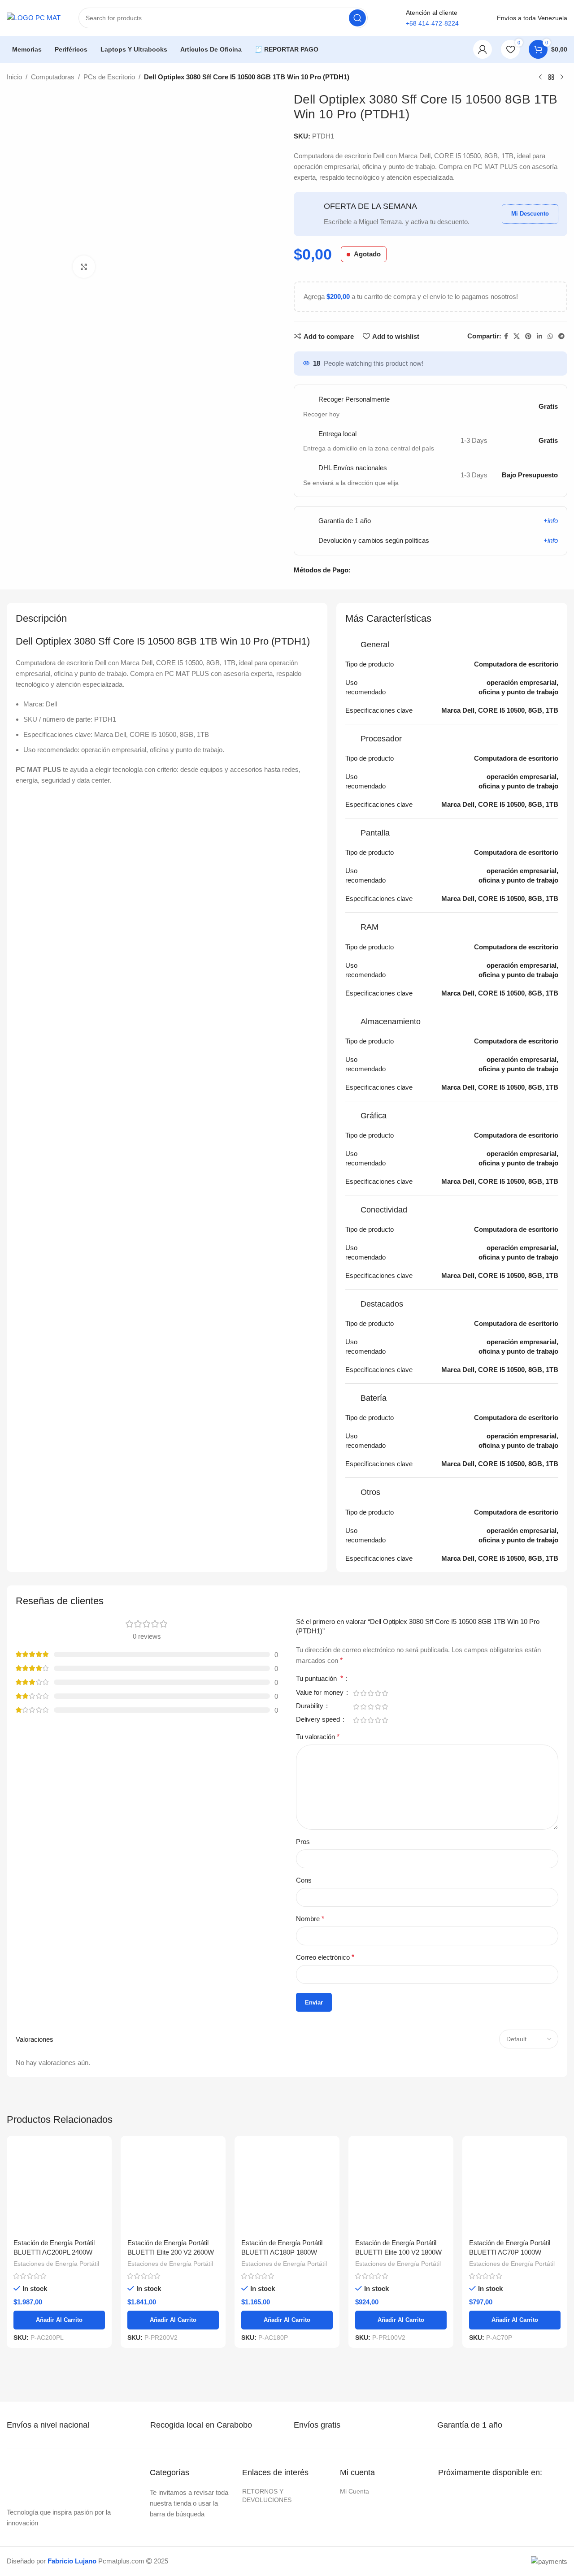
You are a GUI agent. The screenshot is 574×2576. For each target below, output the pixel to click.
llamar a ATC (432, 49)
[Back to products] (551, 78)
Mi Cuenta (354, 2491)
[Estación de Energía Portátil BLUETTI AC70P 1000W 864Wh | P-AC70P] (515, 2188)
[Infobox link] (57, 2425)
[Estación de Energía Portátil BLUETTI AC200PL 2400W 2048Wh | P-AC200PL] (59, 2188)
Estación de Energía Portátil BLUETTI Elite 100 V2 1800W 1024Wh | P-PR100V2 (398, 2252)
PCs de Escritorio (109, 77)
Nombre (310, 1919)
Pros (303, 1842)
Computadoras (53, 77)
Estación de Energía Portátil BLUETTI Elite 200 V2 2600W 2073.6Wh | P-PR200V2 (171, 2252)
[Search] (357, 18)
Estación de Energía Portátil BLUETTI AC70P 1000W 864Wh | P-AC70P (510, 2252)
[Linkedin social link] (539, 336)
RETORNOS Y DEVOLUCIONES (267, 2495)
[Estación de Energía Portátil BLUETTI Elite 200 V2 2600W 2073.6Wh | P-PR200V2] (173, 2188)
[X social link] (517, 336)
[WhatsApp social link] (550, 336)
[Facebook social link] (506, 336)
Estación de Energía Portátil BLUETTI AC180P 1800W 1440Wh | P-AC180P (282, 2252)
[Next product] (562, 78)
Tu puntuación (320, 1679)
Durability (311, 1706)
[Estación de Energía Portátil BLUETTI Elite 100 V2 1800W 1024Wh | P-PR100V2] (401, 2188)
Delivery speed (319, 1719)
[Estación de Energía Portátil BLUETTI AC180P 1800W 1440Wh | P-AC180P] (287, 2188)
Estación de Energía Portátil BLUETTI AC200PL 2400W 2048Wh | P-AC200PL (54, 2252)
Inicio (14, 77)
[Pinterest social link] (528, 336)
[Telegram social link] (561, 336)
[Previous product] (540, 78)
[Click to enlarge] (84, 267)
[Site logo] (34, 17)
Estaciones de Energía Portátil (56, 2264)
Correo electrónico (325, 1957)
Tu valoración (318, 1737)
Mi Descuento (530, 214)
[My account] (483, 49)
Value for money (321, 1693)
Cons (304, 1880)
